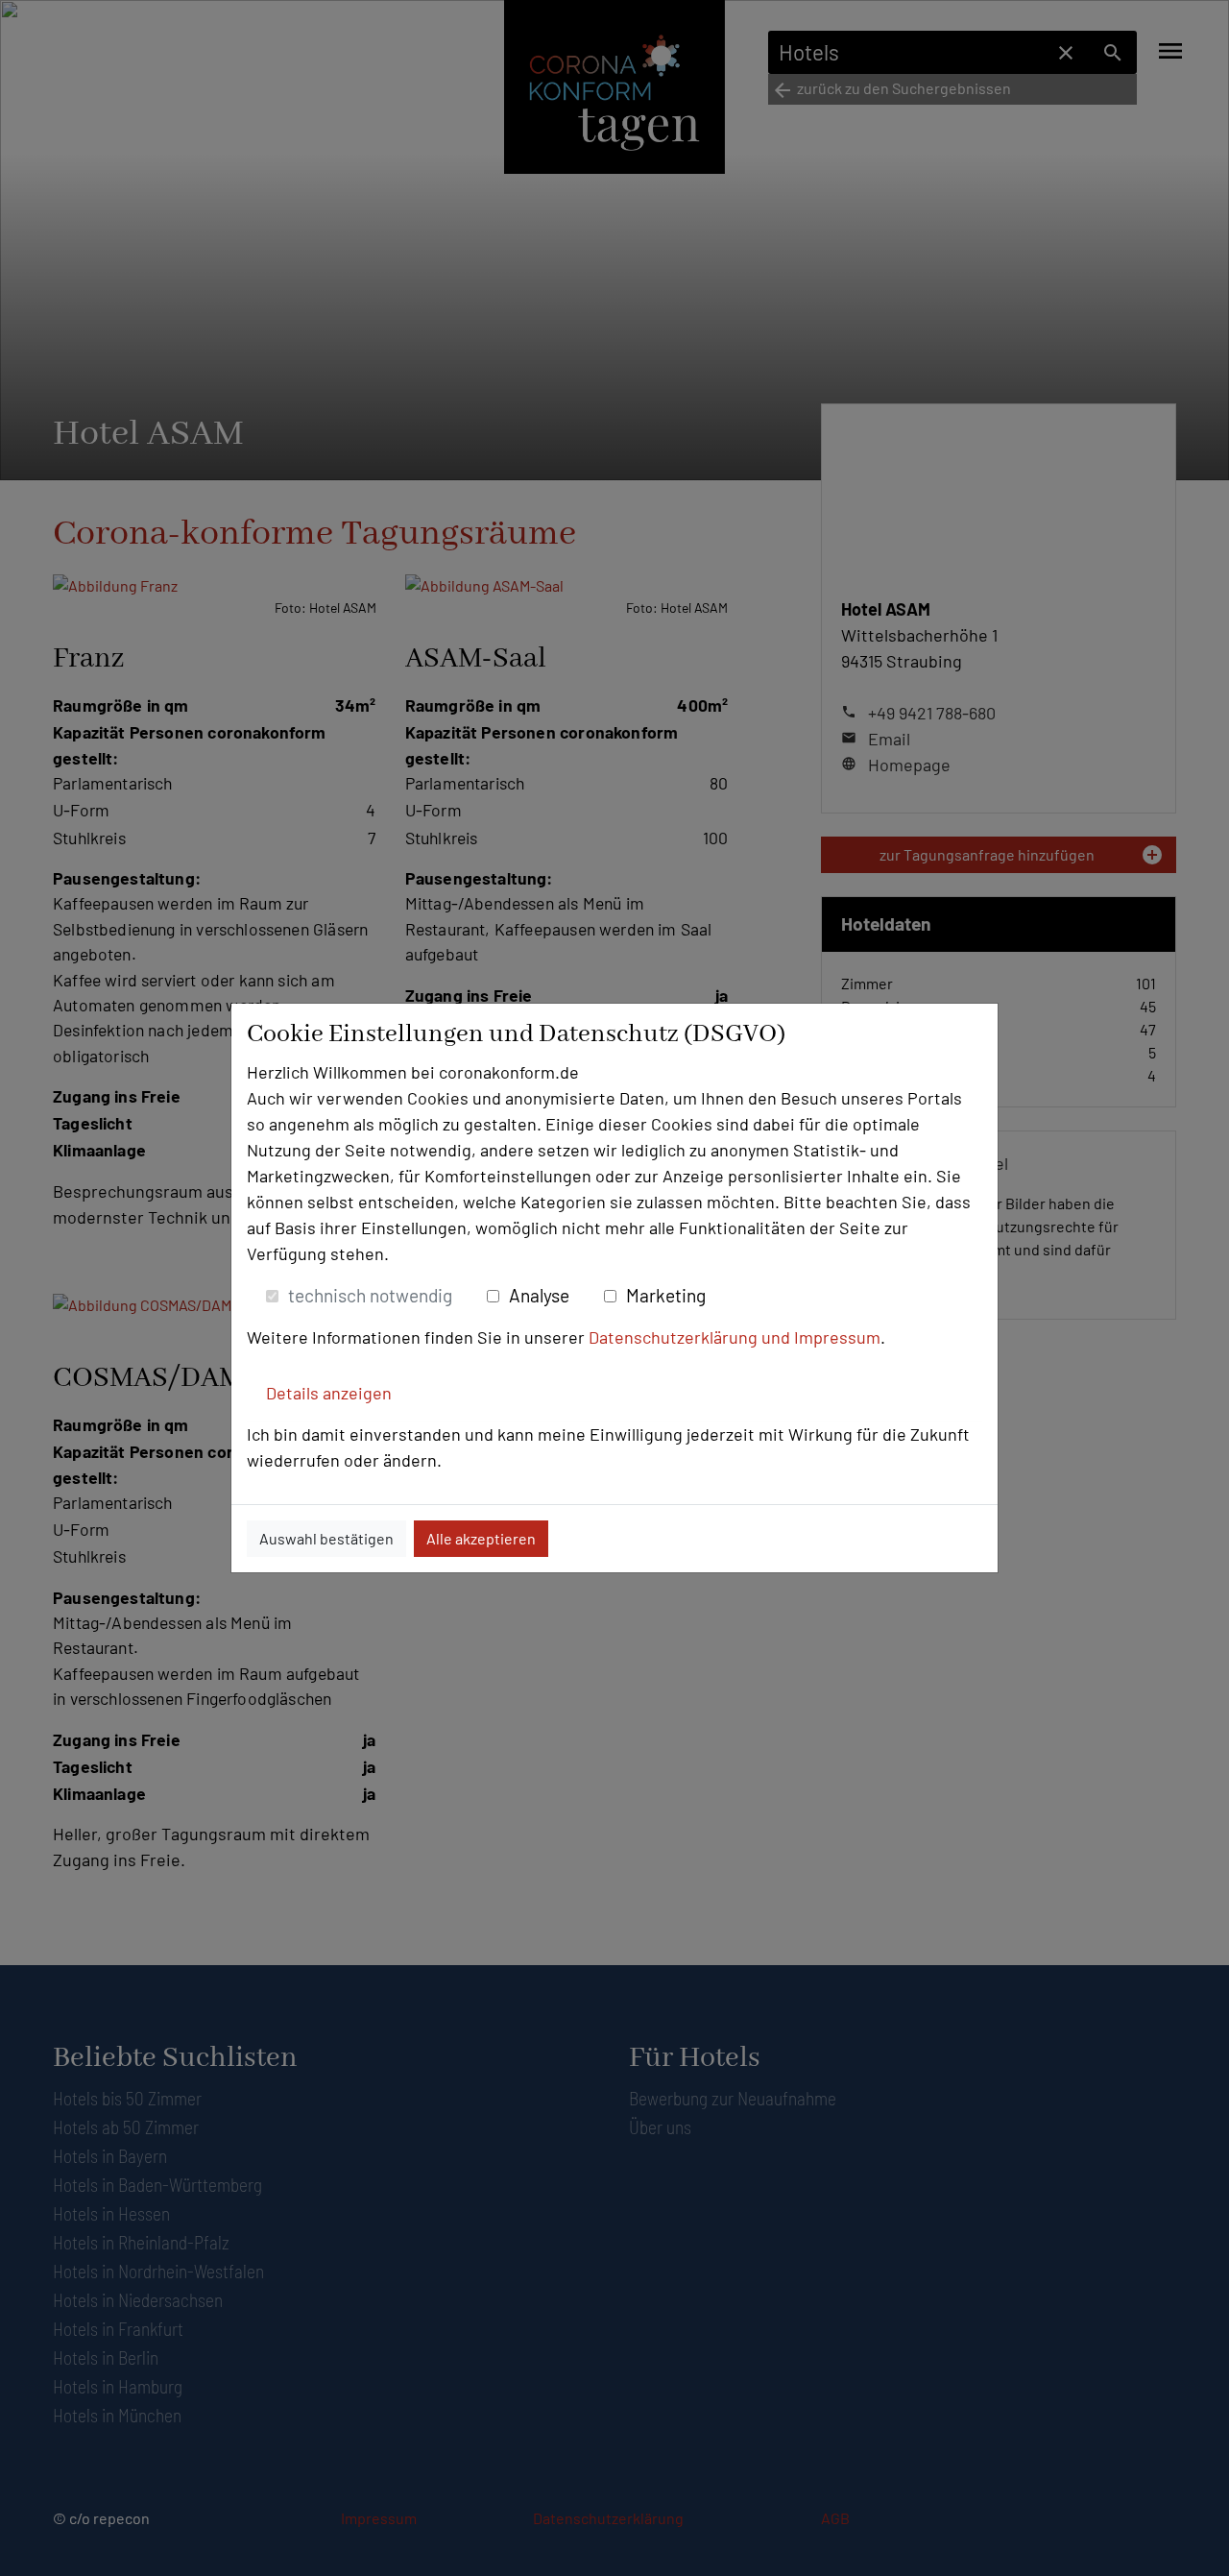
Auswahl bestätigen (326, 1538)
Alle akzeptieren (481, 1538)
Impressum (837, 1337)
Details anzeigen (329, 1393)
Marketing (666, 1295)
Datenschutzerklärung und (691, 1337)
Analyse (539, 1295)
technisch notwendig (370, 1295)
